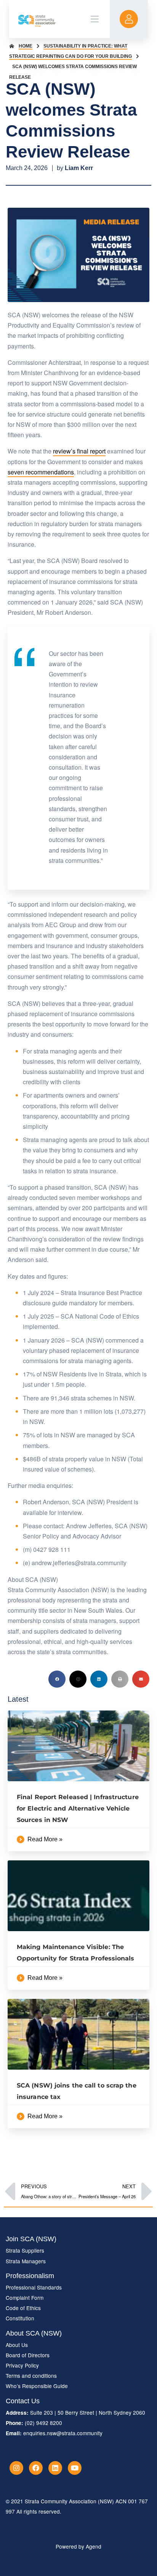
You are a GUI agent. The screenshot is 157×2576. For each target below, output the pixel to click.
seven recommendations (41, 472)
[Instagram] (16, 2468)
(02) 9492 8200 (43, 2423)
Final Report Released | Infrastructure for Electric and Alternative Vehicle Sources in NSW (78, 1808)
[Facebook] (36, 2468)
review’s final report (79, 451)
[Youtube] (75, 2468)
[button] (57, 1679)
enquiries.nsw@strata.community (63, 2433)
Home (26, 46)
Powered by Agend (78, 2546)
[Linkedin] (55, 2468)
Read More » (45, 1839)
